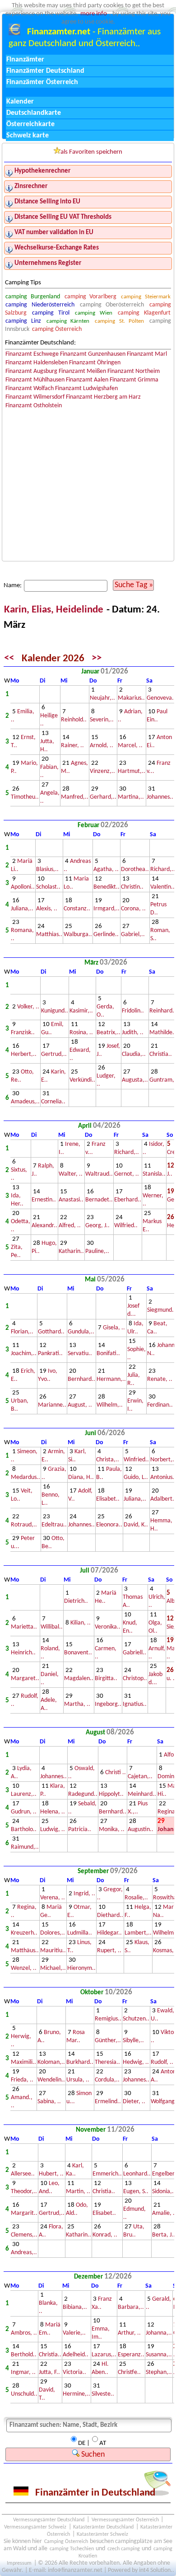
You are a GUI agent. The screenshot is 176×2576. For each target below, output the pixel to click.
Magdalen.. (79, 1679)
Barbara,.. (131, 2307)
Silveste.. (103, 2394)
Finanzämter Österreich (42, 82)
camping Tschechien (72, 2549)
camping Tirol (51, 313)
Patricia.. (80, 1830)
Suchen (92, 2455)
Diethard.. (110, 1915)
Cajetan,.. (140, 1777)
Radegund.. (83, 1794)
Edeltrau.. (54, 1525)
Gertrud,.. (54, 1054)
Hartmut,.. (132, 771)
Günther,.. (108, 2041)
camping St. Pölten (119, 321)
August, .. (80, 1405)
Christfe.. (129, 2372)
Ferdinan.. (160, 1405)
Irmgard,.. (107, 909)
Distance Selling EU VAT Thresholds (63, 217)
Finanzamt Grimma (134, 380)
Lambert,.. (138, 1933)
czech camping (124, 2549)
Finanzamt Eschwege (32, 354)
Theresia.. (107, 2062)
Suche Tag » (134, 585)
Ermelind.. (108, 2102)
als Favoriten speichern (91, 152)
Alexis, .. (47, 909)
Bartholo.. (24, 1830)
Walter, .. (71, 1174)
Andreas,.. (24, 2253)
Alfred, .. (70, 1226)
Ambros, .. (24, 2333)
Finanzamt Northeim (134, 371)
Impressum (19, 2563)
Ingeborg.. (108, 1704)
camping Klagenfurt (144, 313)
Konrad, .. (105, 2235)
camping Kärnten (68, 321)
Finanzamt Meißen (82, 371)
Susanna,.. (159, 2355)
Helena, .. (53, 1812)
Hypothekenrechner (42, 171)
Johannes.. (160, 797)
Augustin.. (141, 1830)
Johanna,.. (159, 2333)
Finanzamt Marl (147, 354)
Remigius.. (108, 2019)
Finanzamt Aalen (87, 380)
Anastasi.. (71, 1200)
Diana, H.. (81, 1477)
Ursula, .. (78, 2080)
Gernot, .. (127, 1174)
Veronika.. (108, 1627)
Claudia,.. (134, 1054)
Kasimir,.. (81, 1011)
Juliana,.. (22, 909)
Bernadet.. (99, 1200)
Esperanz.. (131, 2355)
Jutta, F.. (49, 2372)
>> (97, 659)
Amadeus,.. (25, 1102)
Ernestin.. (44, 1200)
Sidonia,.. (164, 2192)
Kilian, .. (81, 1623)
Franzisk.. (23, 1033)
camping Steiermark (146, 297)
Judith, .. (133, 1033)
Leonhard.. (137, 2174)
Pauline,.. (97, 1251)
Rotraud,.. (24, 1525)
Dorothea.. (135, 869)
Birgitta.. (106, 1679)
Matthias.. (49, 935)
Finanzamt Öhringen (95, 363)
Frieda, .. (22, 2080)
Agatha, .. (106, 869)
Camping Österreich (66, 2542)
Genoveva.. (161, 698)
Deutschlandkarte (34, 113)
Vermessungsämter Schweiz (35, 2527)
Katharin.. (71, 1251)
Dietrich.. (76, 1601)
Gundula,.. (81, 1332)
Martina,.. (131, 797)
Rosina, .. (81, 1033)
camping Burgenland (32, 297)
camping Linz (23, 321)
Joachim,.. (24, 1354)
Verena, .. (53, 1898)
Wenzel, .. (24, 1968)
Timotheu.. (25, 797)
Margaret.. (25, 1679)
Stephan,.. (159, 2372)
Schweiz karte (28, 136)
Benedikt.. (107, 887)
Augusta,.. (135, 1080)
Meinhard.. (142, 1794)
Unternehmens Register (48, 263)
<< (9, 659)
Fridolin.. (133, 1011)
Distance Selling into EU (47, 202)
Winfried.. (136, 1460)
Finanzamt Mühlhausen (35, 380)
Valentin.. (162, 887)
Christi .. (116, 1773)
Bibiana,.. (75, 2307)
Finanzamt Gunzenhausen (93, 354)
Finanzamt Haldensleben (37, 363)
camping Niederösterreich (40, 305)
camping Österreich (57, 329)
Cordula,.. (107, 2080)
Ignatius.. (135, 1704)
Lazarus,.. (104, 2355)
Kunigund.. (55, 1011)
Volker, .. (28, 1007)
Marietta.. (24, 1627)
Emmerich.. (107, 2174)
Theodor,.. (24, 2192)
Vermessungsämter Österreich (125, 2520)
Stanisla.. (154, 1174)
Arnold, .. (102, 746)
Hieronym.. (81, 1968)
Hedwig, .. (136, 2062)
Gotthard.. (51, 1332)
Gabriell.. (134, 1653)
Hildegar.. (109, 1933)
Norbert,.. (163, 1460)
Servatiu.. (80, 1354)
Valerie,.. (74, 2333)
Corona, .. (133, 909)
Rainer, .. (72, 746)
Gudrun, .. (24, 1812)
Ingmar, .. (23, 2372)
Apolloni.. (23, 887)
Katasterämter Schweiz (102, 2534)
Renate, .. (160, 1379)
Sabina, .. (49, 2102)
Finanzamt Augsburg (31, 371)
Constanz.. (77, 909)
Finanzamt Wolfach (30, 389)
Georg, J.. (97, 1226)
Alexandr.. (44, 1226)
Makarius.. (131, 698)
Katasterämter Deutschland (103, 2527)
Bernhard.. (81, 1379)
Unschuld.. (24, 2394)
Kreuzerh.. (24, 1933)
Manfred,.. (75, 797)
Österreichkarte (30, 124)
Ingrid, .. (84, 1894)
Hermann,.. (111, 1379)
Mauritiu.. (53, 1951)
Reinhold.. (74, 720)
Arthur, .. (129, 2333)
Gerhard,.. (103, 797)
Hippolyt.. (111, 1794)
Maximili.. (23, 2062)
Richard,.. (163, 869)
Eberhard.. (128, 1200)
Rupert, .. (109, 1951)
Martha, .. (77, 1704)
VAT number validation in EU (54, 233)
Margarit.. (24, 2213)
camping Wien (93, 313)
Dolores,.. (53, 1933)
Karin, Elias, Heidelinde (55, 610)
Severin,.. (102, 720)
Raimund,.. (25, 1847)
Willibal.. (52, 1627)
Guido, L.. (136, 1477)
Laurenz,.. (24, 1794)
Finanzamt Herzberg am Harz (103, 397)
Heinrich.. (23, 1653)
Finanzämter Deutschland (45, 71)
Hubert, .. (51, 2174)
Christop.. (135, 1679)
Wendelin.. (51, 2080)
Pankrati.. (50, 1354)
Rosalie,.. (136, 1898)
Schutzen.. (136, 2019)
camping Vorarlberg (90, 297)
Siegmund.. (161, 1310)
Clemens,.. (24, 2235)
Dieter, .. (134, 2102)
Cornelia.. (53, 1102)
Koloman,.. (51, 2062)
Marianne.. (52, 1405)
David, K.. (136, 1525)
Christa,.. (108, 1460)
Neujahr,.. (102, 698)
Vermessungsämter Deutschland (49, 2520)
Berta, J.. (164, 2235)
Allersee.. (23, 2174)
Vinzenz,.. (102, 771)
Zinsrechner (31, 186)
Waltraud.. (99, 1174)
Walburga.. (78, 935)
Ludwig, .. (53, 1830)
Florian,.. (22, 1332)
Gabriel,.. (133, 935)
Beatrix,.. (109, 1033)
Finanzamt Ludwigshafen (86, 389)
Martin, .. (78, 2192)
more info (94, 14)
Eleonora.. (109, 1525)
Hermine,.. (76, 2394)
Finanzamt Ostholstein (34, 406)
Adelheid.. (76, 2355)
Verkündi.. (82, 1080)
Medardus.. (25, 1477)
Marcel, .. (130, 746)
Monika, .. (112, 1830)
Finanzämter (25, 60)
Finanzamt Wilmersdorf (35, 397)
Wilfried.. (126, 1226)
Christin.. (132, 887)
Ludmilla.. (80, 1933)
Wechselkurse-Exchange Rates (57, 248)
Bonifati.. (108, 1354)
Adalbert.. (163, 1499)
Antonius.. (163, 1477)
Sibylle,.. (133, 2041)
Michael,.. (53, 1968)
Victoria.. (74, 2372)
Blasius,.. (47, 869)
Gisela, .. (114, 1328)
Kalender (20, 102)
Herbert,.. (24, 1054)
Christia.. (161, 1054)
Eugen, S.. (136, 2192)
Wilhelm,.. (110, 1405)
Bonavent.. (78, 1653)
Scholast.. (48, 887)
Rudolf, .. (162, 2062)
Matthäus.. (25, 1951)
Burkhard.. (80, 2062)
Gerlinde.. (106, 935)
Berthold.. (24, 2355)
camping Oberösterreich (112, 305)
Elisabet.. (108, 1499)
